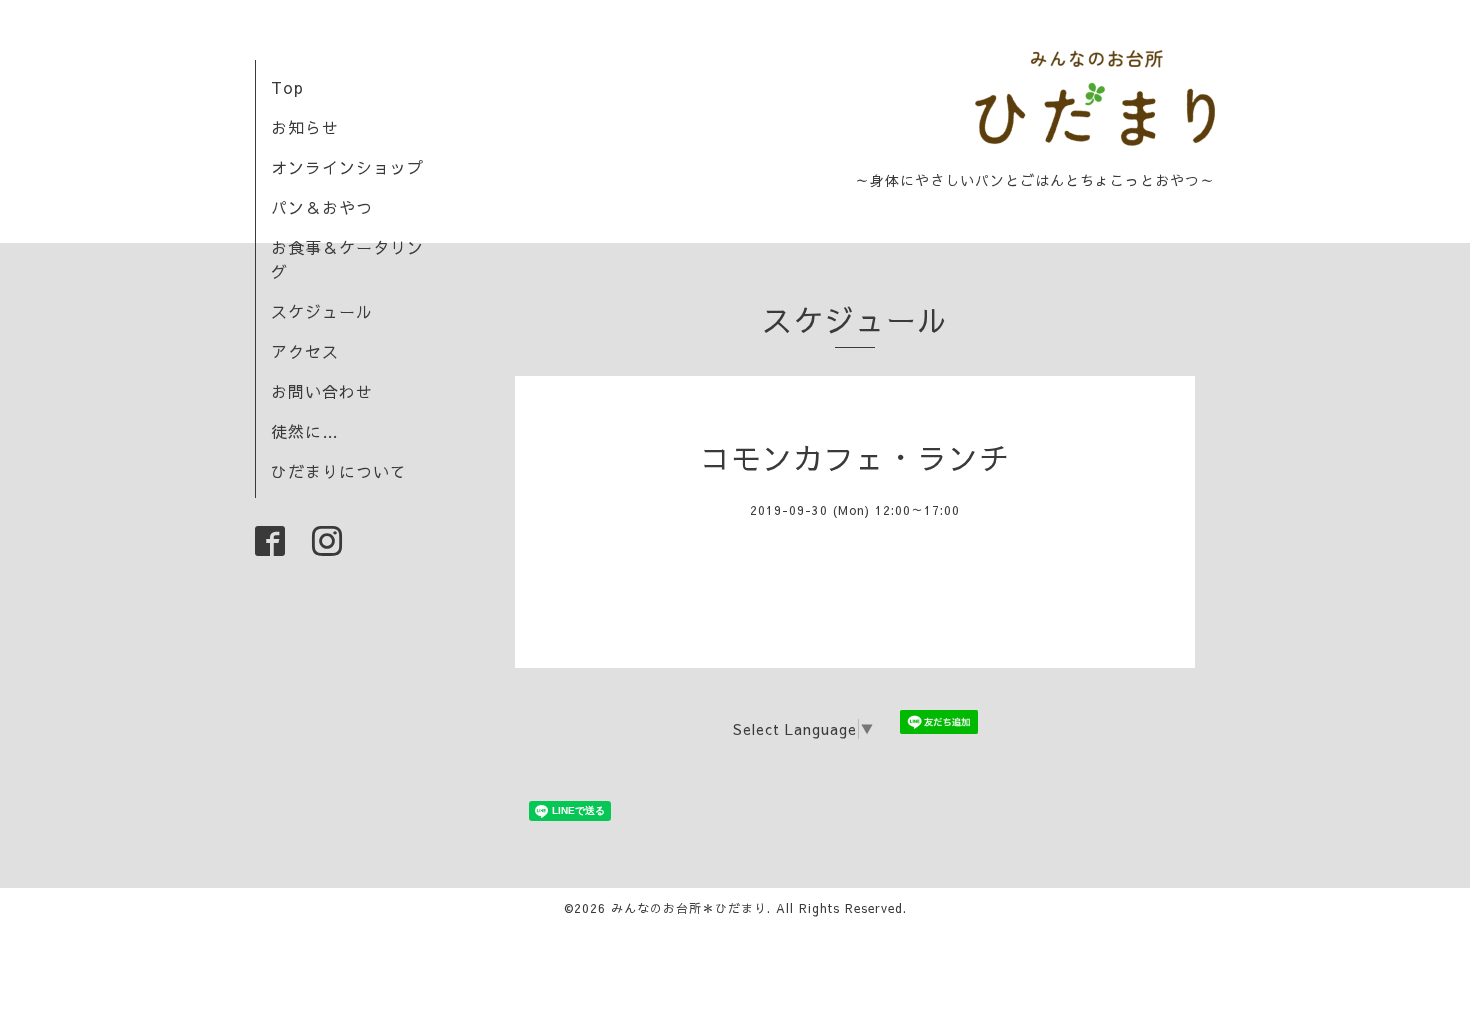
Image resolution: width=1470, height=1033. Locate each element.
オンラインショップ (347, 167)
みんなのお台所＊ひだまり (689, 908)
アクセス (305, 351)
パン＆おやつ (322, 207)
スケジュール (322, 311)
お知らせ (305, 127)
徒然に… (305, 431)
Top (287, 87)
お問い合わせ (322, 391)
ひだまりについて (339, 471)
